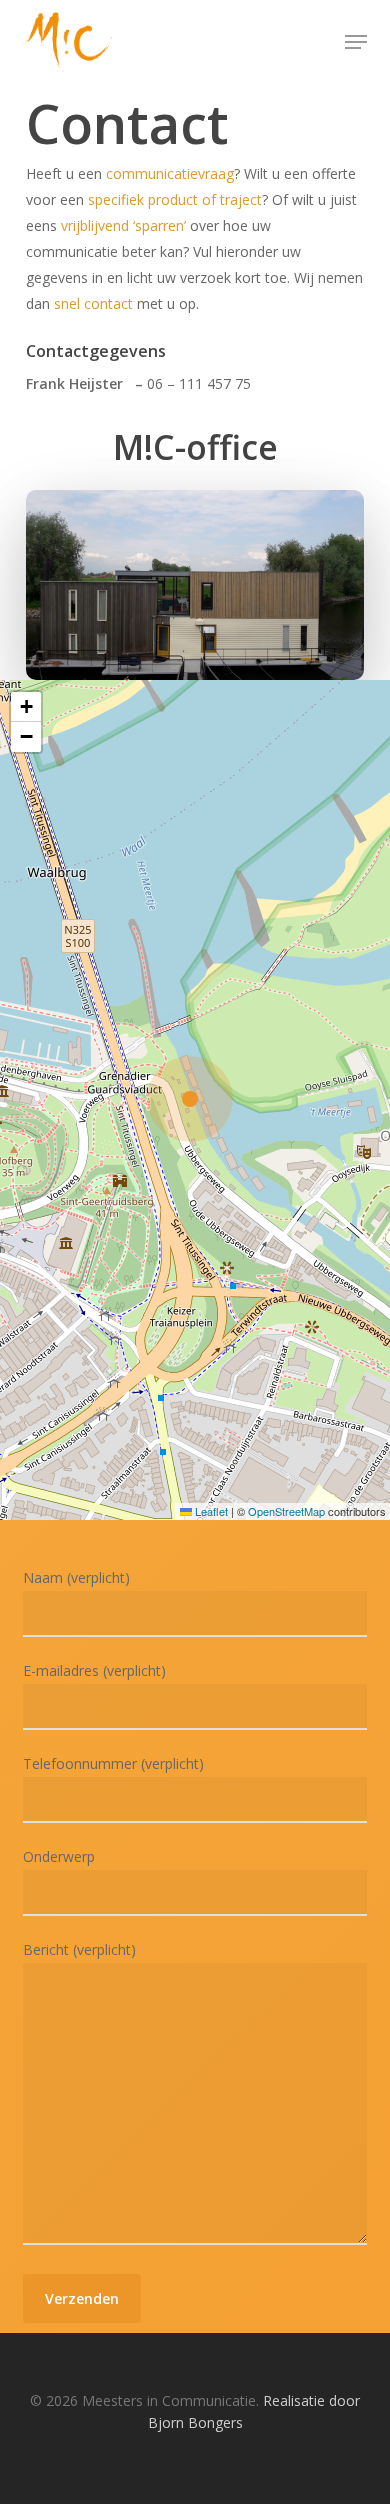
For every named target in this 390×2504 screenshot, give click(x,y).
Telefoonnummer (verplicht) (113, 1763)
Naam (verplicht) (76, 1577)
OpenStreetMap (286, 1511)
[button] (356, 42)
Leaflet (210, 1511)
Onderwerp (59, 1856)
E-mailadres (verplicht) (94, 1670)
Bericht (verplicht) (79, 1949)
